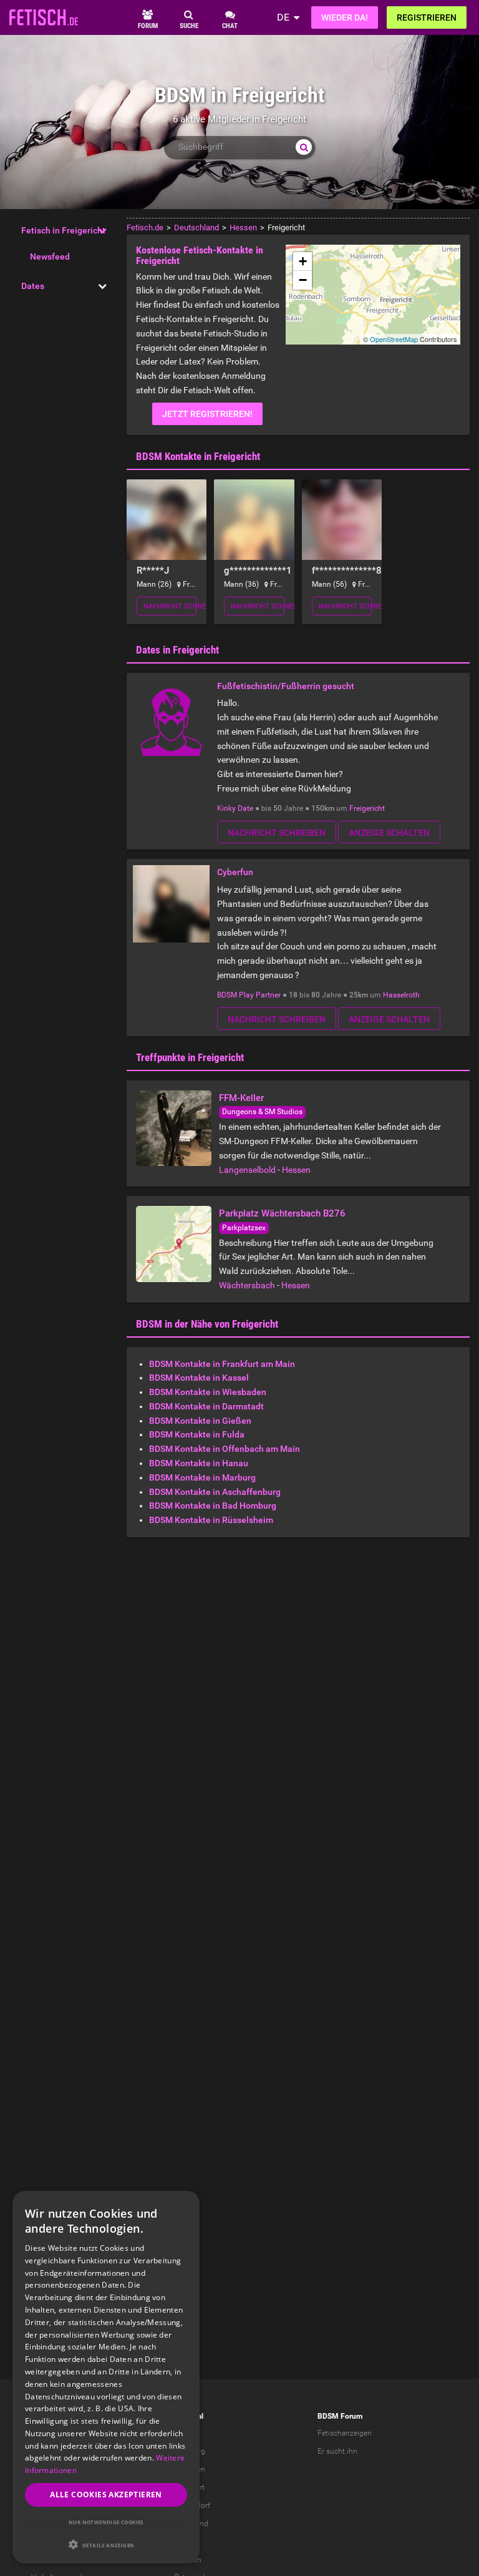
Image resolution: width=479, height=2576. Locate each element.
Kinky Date (235, 808)
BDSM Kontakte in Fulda (197, 1434)
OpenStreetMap (394, 339)
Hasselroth (401, 995)
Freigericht (367, 808)
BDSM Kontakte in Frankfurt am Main (222, 1364)
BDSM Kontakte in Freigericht (198, 456)
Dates (33, 286)
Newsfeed (50, 257)
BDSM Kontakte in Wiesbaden (208, 1392)
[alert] (106, 2377)
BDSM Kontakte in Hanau (199, 1463)
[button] (106, 2544)
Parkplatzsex (244, 1228)
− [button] (303, 280)
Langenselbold (247, 1170)
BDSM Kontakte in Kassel (199, 1378)
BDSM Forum (340, 2416)
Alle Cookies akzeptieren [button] (106, 2495)
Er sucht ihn (337, 2451)
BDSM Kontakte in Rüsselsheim (211, 1520)
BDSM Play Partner (249, 995)
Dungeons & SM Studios (262, 1112)
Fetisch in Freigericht (63, 230)
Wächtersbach (247, 1285)
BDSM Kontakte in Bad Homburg (213, 1506)
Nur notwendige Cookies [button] (106, 2522)
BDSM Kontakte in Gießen (200, 1421)
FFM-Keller (241, 1098)
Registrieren (427, 17)
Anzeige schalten (389, 833)
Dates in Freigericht (177, 650)
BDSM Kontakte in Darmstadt (206, 1406)
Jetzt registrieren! (207, 414)
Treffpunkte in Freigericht (190, 1057)
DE (283, 17)
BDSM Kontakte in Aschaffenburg (215, 1492)
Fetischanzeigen (345, 2433)
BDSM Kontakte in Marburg (202, 1477)
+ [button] (303, 261)
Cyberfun (235, 872)
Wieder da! (345, 17)
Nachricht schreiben (170, 606)
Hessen (296, 1170)
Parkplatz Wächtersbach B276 (282, 1213)
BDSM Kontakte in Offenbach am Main (225, 1449)
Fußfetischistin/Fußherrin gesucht (286, 686)
